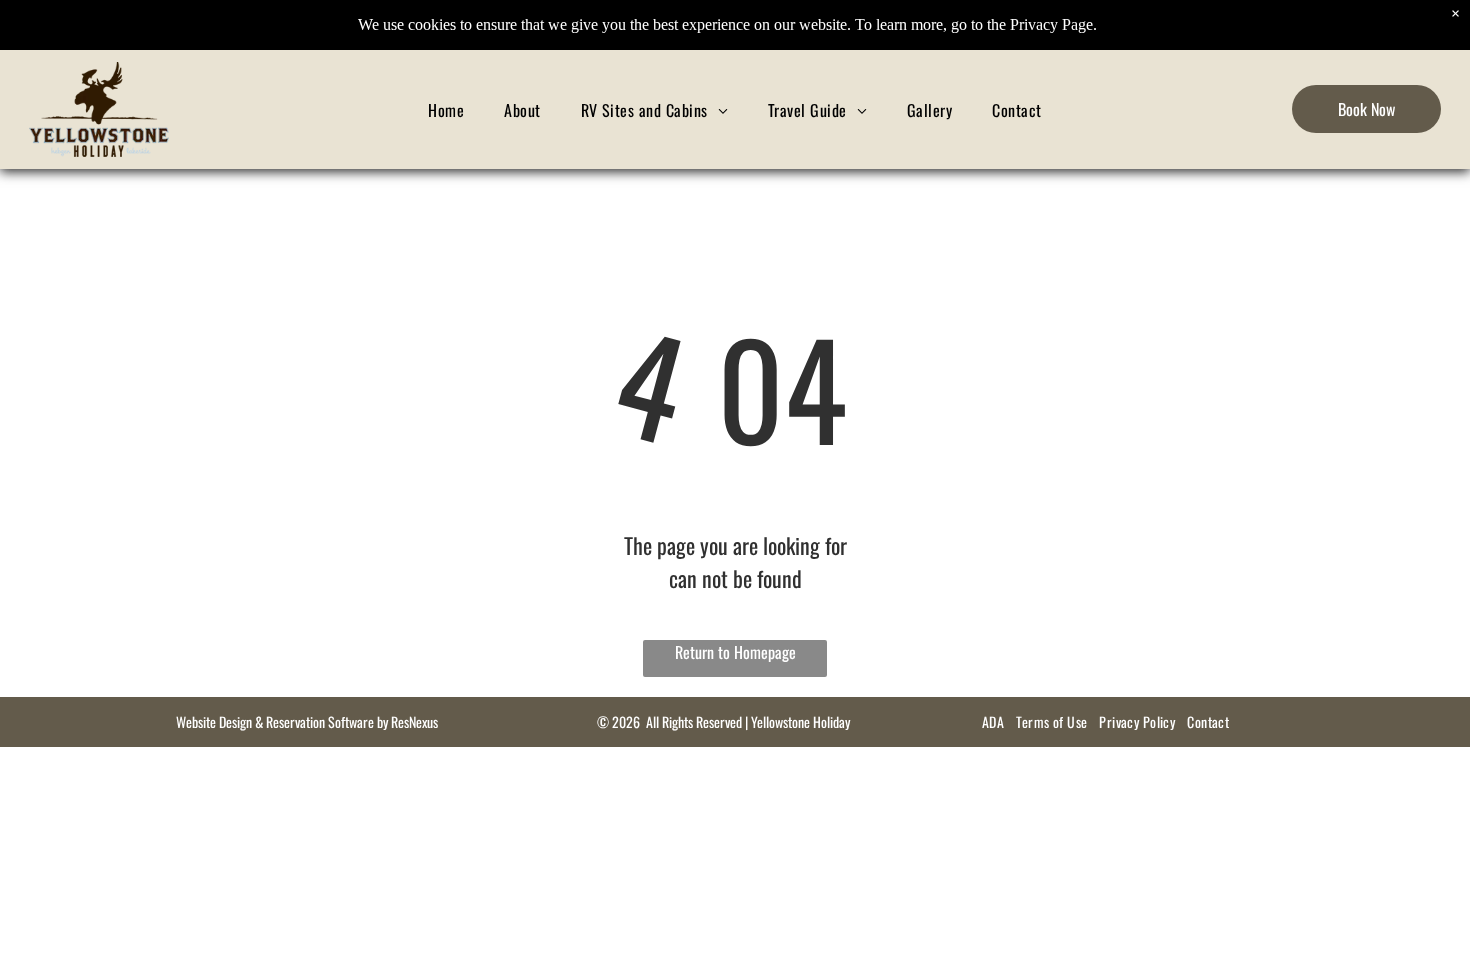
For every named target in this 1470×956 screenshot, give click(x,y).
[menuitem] (446, 109)
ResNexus (414, 721)
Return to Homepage (735, 652)
